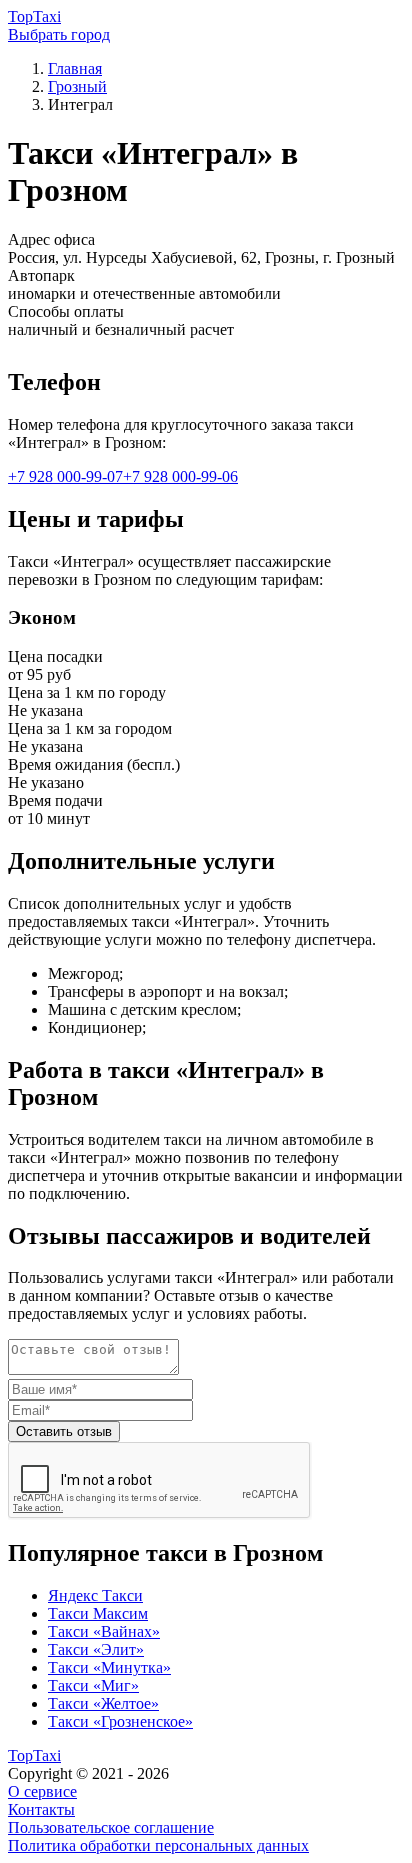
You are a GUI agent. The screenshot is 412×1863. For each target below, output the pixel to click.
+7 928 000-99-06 (180, 476)
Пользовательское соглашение (111, 1827)
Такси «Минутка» (109, 1667)
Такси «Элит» (96, 1649)
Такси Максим (98, 1613)
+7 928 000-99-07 (65, 476)
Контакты (41, 1809)
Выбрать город (59, 34)
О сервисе (42, 1791)
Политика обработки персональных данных (158, 1845)
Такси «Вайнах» (104, 1631)
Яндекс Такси (95, 1595)
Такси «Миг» (93, 1685)
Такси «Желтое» (103, 1703)
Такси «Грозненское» (120, 1721)
